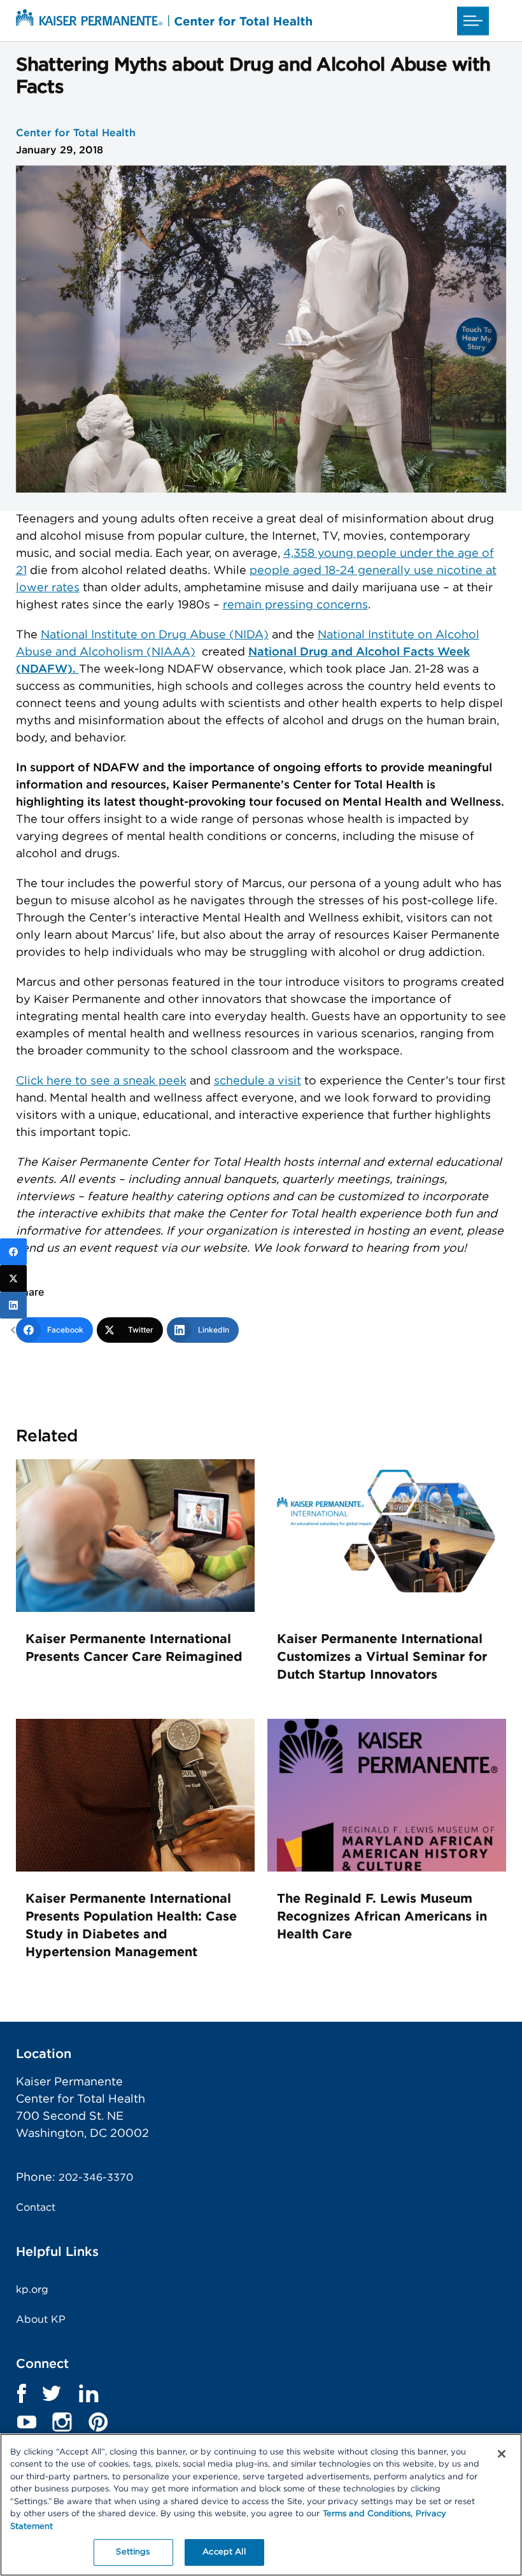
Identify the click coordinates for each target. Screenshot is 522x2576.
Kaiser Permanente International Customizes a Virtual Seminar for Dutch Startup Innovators (382, 1657)
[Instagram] (62, 2422)
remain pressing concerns (295, 605)
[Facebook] (13, 1252)
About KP (41, 2320)
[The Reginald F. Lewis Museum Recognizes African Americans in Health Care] (387, 1868)
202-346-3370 (96, 2178)
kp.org (32, 2290)
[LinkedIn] (13, 1305)
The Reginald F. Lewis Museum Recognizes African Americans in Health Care (382, 1917)
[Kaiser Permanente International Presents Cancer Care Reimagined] (135, 1609)
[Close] (502, 2454)
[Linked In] (88, 2393)
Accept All (224, 2552)
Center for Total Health (76, 133)
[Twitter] (52, 2393)
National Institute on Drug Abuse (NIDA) (155, 635)
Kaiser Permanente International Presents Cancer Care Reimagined (134, 1648)
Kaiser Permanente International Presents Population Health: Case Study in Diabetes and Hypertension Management (131, 1926)
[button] (473, 21)
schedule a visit (257, 1081)
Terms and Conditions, (368, 2514)
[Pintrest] (98, 2422)
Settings (133, 2552)
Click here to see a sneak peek (101, 1081)
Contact (36, 2208)
